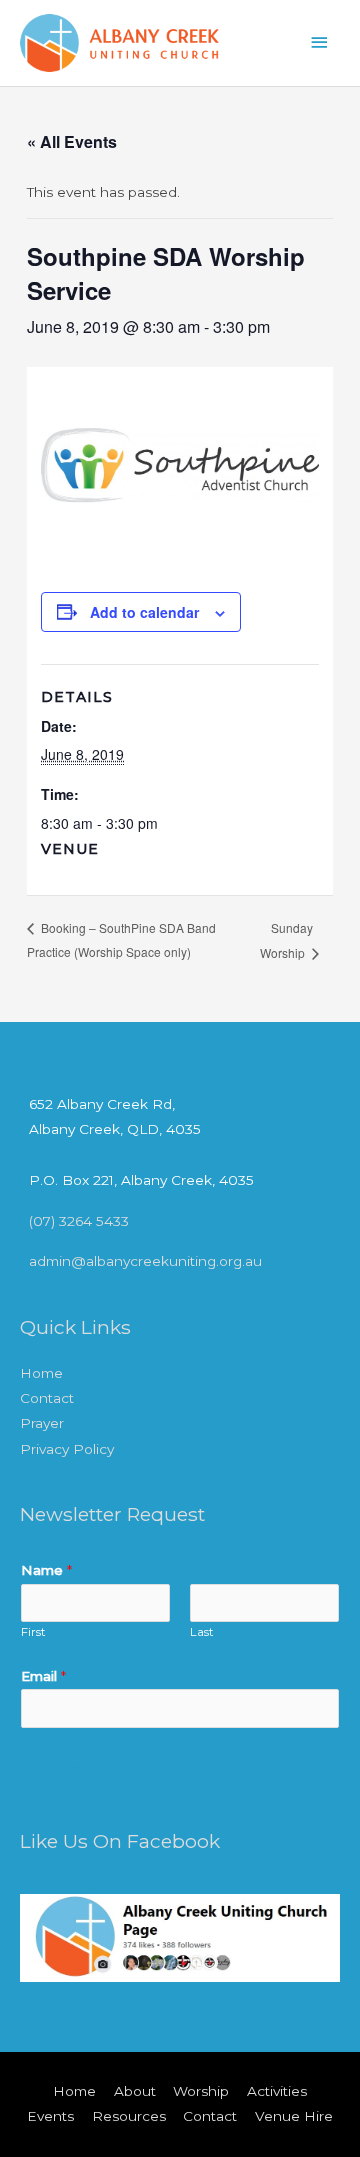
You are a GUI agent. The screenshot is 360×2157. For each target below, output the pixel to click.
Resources (129, 2116)
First (33, 1632)
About (135, 2091)
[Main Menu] (320, 42)
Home (41, 1373)
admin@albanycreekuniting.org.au (145, 1261)
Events (50, 2116)
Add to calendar (144, 612)
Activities (277, 2091)
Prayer (42, 1423)
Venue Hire (294, 2116)
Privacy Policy (67, 1449)
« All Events (72, 141)
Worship (201, 2091)
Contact (47, 1398)
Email (43, 1676)
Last (202, 1632)
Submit (77, 1767)
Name (46, 1570)
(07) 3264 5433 (79, 1221)
